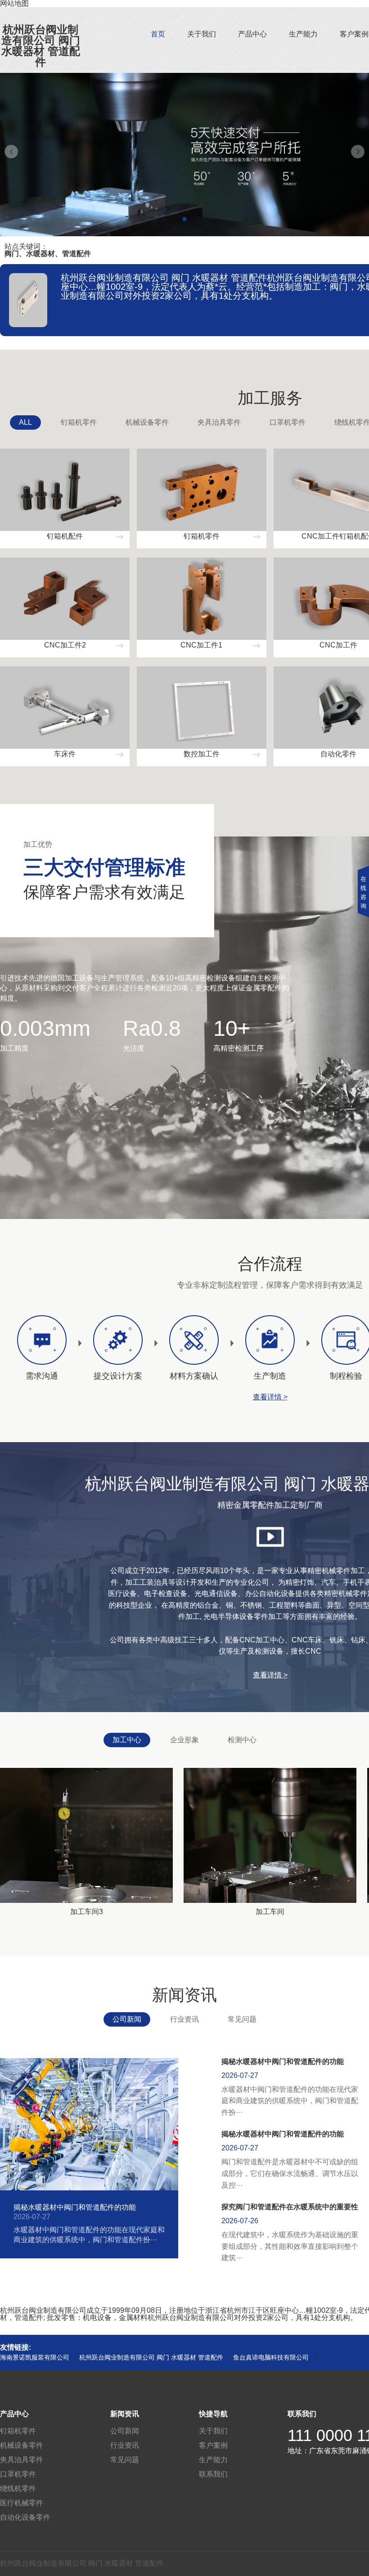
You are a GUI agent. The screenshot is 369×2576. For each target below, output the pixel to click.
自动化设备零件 (25, 2517)
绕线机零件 (18, 2488)
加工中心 (127, 1740)
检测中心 (242, 1740)
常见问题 (242, 2019)
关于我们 (202, 34)
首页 (158, 34)
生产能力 (303, 34)
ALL (25, 422)
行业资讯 (184, 2019)
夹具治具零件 (219, 422)
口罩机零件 (288, 422)
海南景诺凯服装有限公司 (35, 2357)
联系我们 (213, 2474)
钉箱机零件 (79, 422)
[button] (184, 219)
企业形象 (184, 1740)
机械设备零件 (147, 422)
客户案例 (354, 34)
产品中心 (252, 34)
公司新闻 (127, 2019)
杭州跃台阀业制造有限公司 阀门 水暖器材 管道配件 (41, 46)
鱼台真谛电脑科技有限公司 (271, 2357)
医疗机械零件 (22, 2503)
